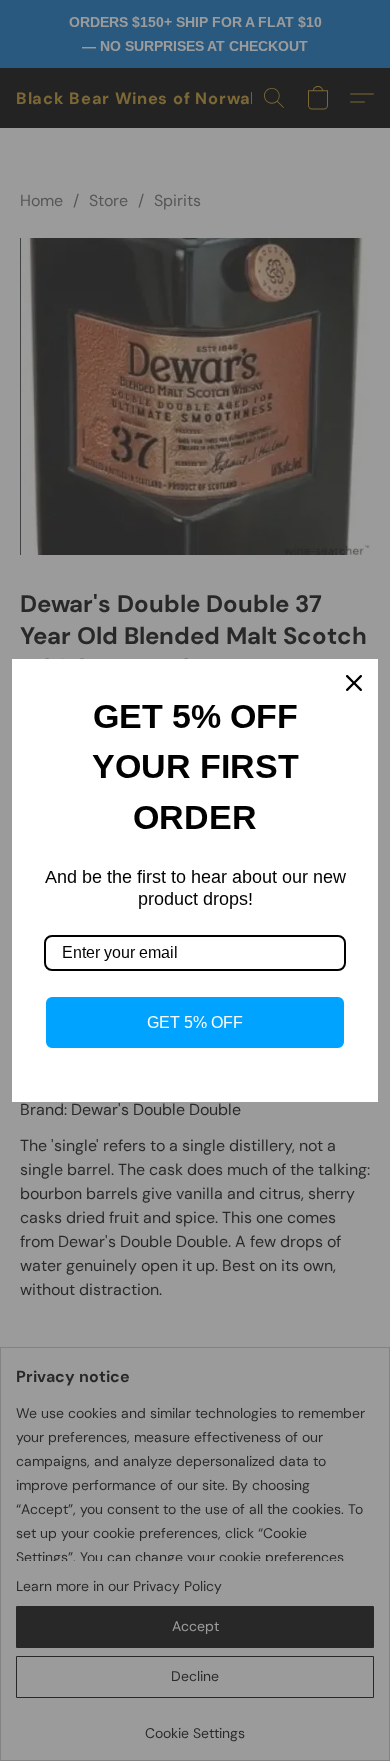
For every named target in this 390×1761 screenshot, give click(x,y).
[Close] (354, 683)
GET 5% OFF (195, 1022)
